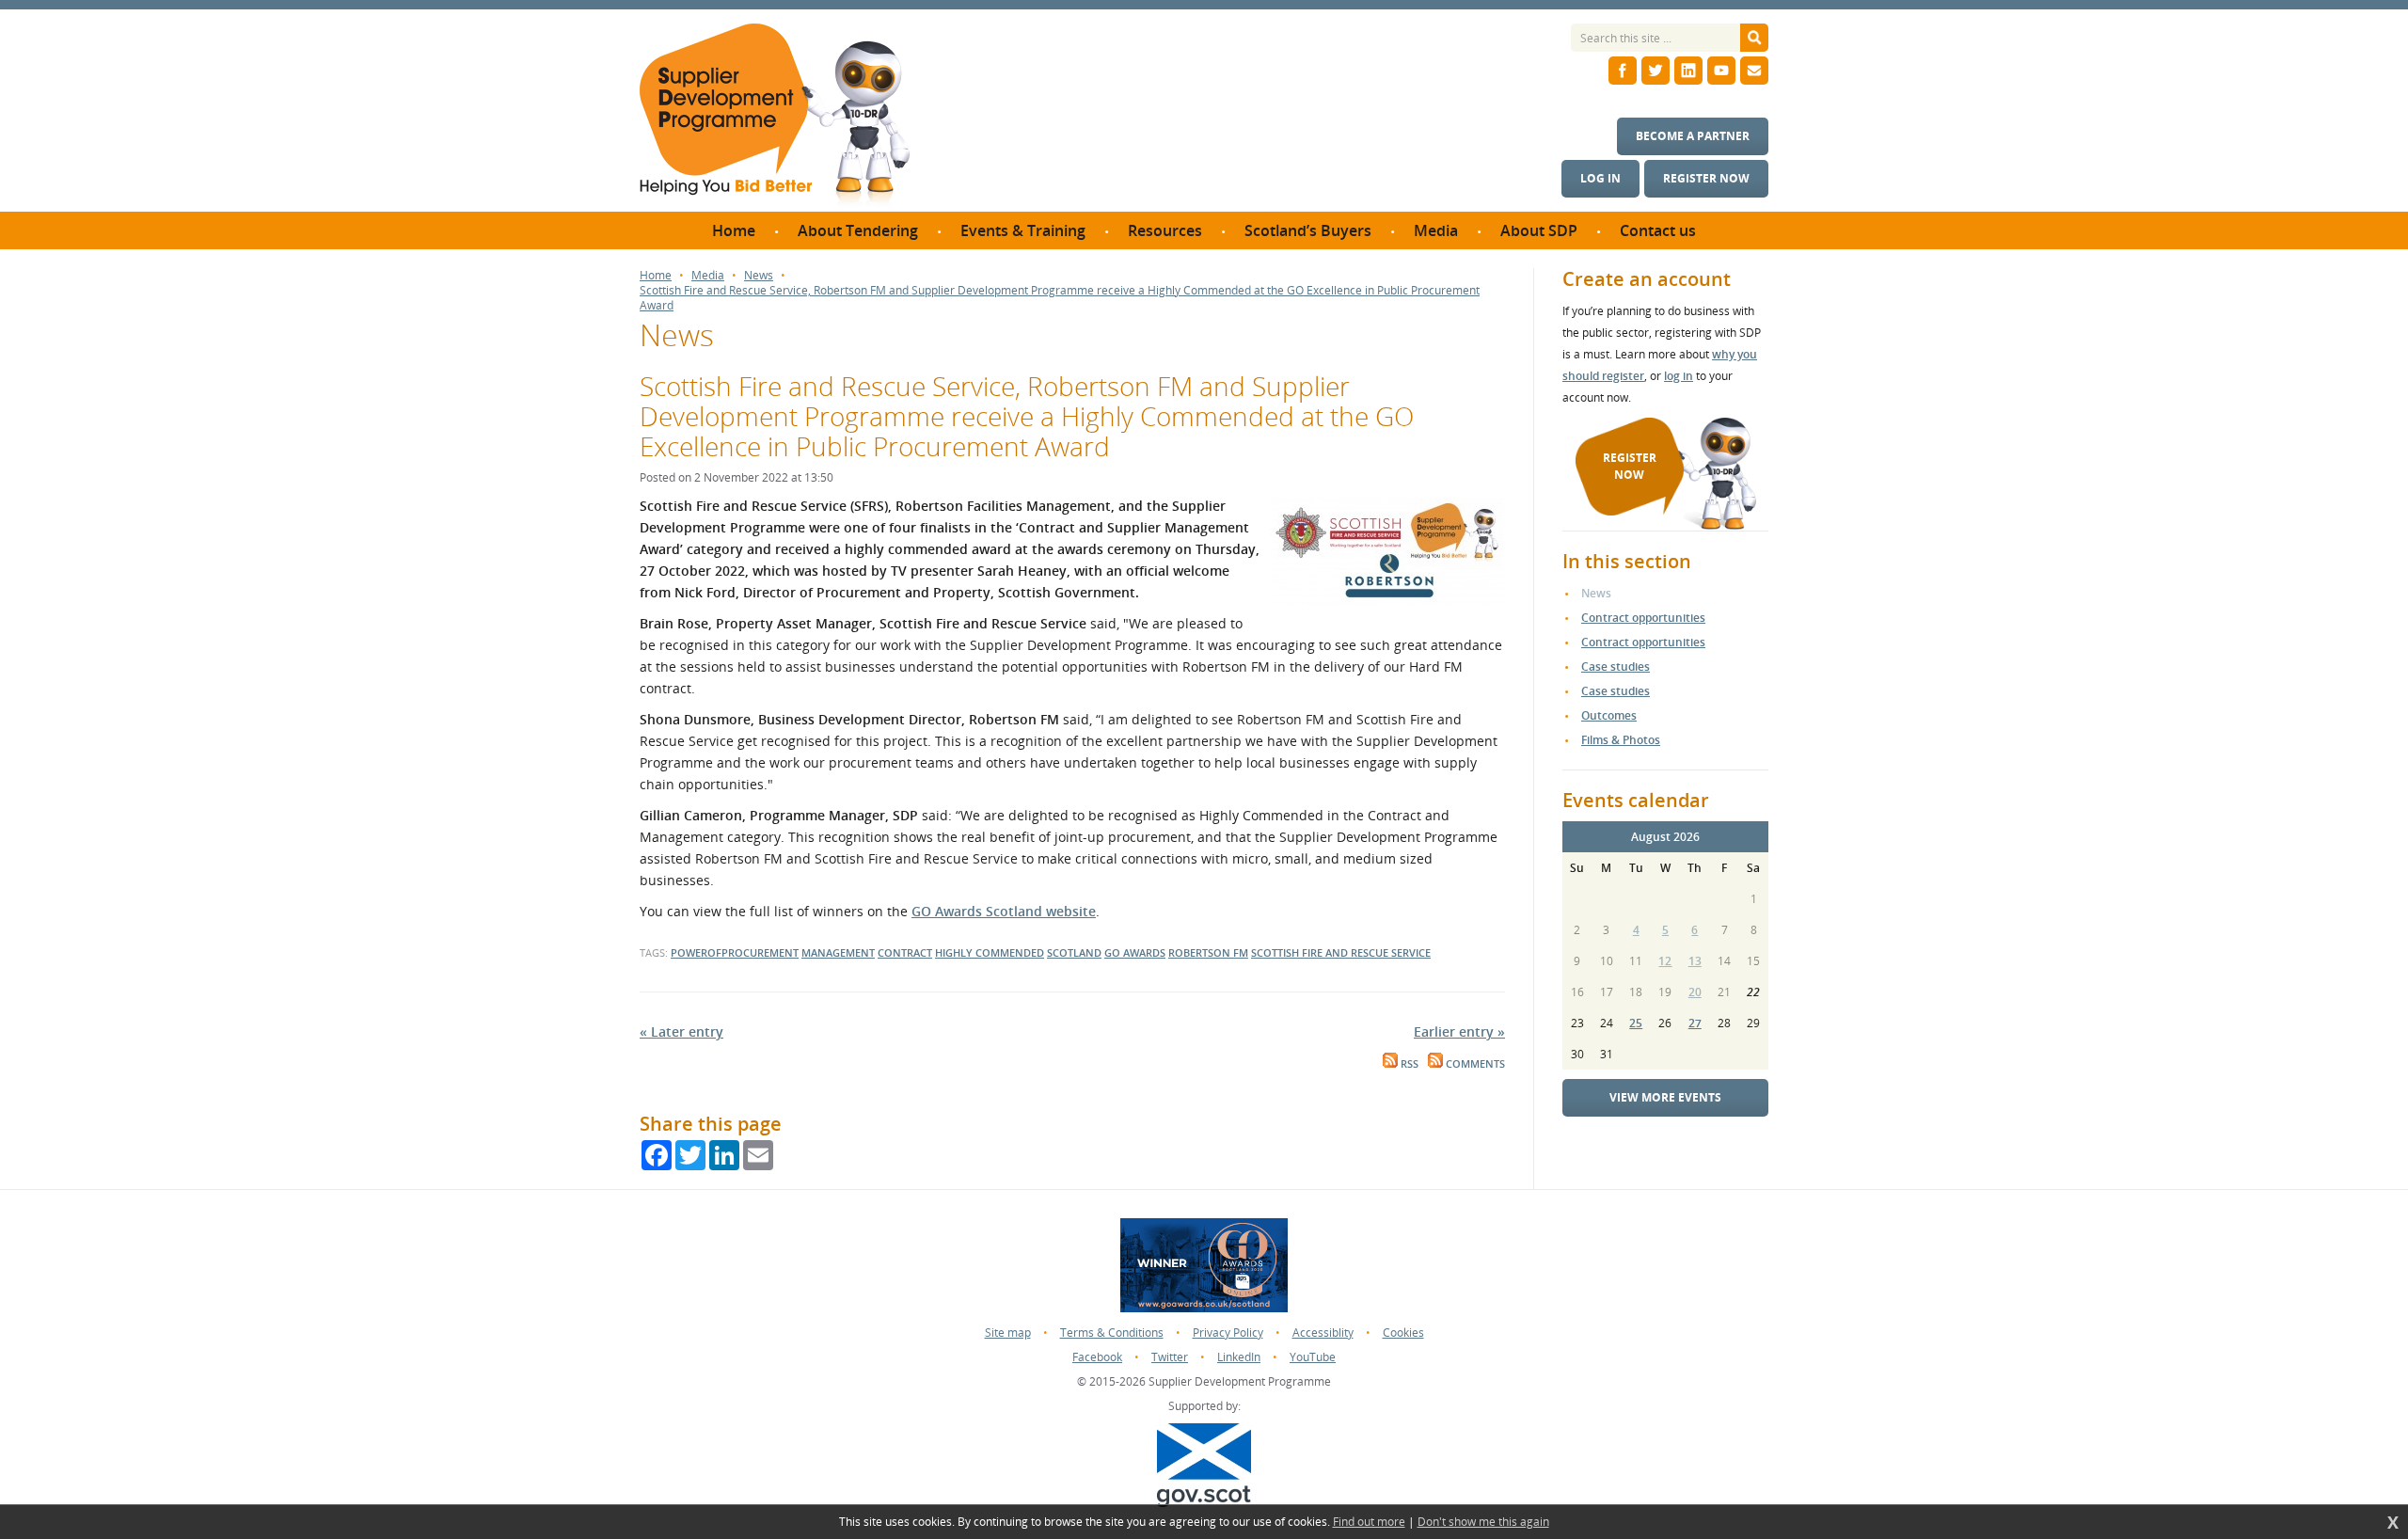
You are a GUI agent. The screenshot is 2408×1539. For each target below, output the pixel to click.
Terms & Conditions (1112, 1333)
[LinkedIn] (1688, 71)
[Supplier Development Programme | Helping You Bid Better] (775, 118)
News (759, 276)
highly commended (990, 952)
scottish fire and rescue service (1341, 952)
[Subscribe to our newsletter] (1754, 71)
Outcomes (1609, 715)
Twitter (1170, 1357)
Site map (1008, 1333)
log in (1679, 376)
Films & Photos (1621, 740)
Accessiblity (1323, 1333)
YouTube (1313, 1357)
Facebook (1097, 1357)
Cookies (1403, 1333)
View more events (1665, 1097)
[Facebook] (1623, 71)
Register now (1706, 178)
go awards (1135, 952)
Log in (1600, 178)
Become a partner (1693, 136)
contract (905, 952)
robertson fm (1208, 952)
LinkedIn (1239, 1357)
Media (708, 276)
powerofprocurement (735, 952)
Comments (1474, 1064)
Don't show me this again (1483, 1522)
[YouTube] (1721, 71)
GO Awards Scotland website (1004, 911)
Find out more (1369, 1522)
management (838, 952)
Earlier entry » (1459, 1031)
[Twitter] (1655, 71)
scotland (1074, 952)
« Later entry (681, 1031)
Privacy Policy (1228, 1333)
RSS (1408, 1064)
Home (656, 276)
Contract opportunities (1643, 618)
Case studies (1616, 666)
